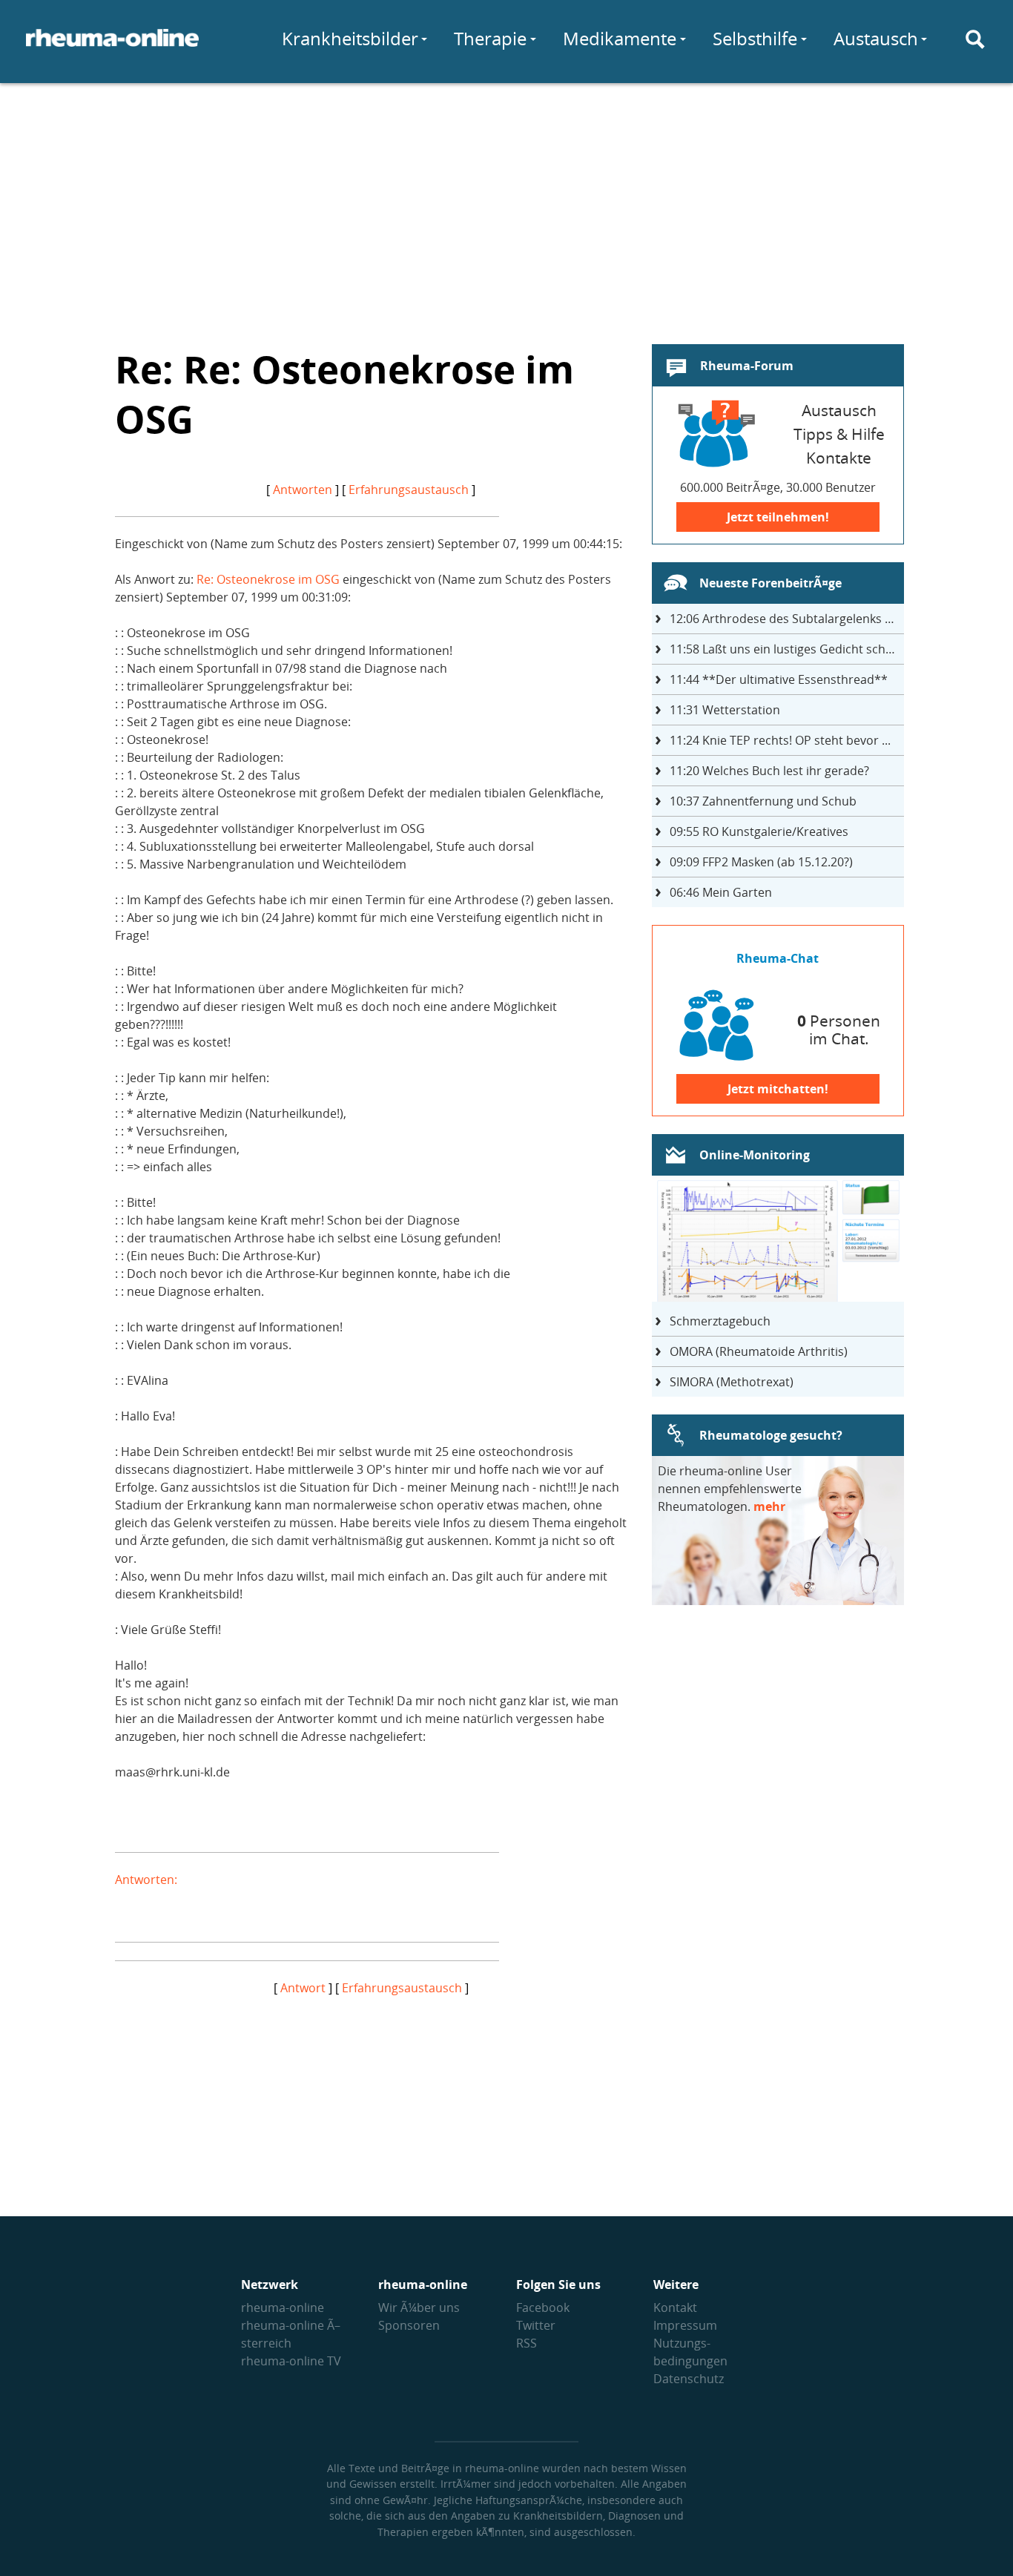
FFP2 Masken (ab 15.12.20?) (761, 862)
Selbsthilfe (755, 38)
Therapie (490, 38)
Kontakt (675, 2307)
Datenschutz (689, 2379)
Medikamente (620, 38)
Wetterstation (725, 710)
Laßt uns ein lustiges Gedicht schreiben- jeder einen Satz (787, 649)
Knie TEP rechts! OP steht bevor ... (780, 740)
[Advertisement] (506, 205)
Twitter (536, 2325)
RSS (527, 2343)
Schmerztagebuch (720, 1321)
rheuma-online (283, 2307)
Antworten (303, 490)
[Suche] (975, 39)
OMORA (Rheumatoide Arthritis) (759, 1351)
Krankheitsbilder (350, 38)
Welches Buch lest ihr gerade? (769, 771)
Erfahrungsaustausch (409, 490)
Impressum (685, 2325)
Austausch (876, 38)
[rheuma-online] (112, 47)
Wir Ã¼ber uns (419, 2307)
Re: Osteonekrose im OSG (268, 579)
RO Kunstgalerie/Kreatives (759, 831)
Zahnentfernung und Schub (763, 801)
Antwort (303, 1988)
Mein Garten (721, 892)
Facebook (543, 2307)
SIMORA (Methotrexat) (732, 1382)
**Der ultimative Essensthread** (779, 679)
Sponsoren (409, 2325)
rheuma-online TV (291, 2361)
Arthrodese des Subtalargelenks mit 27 (787, 619)
